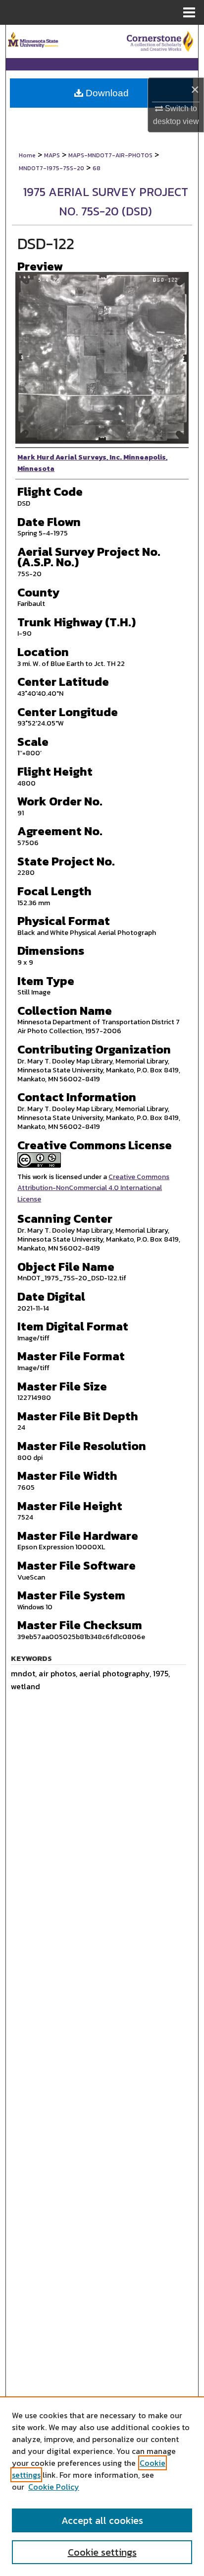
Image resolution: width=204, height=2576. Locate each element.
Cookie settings (102, 2552)
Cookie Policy (54, 2487)
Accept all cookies (102, 2520)
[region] (102, 2486)
